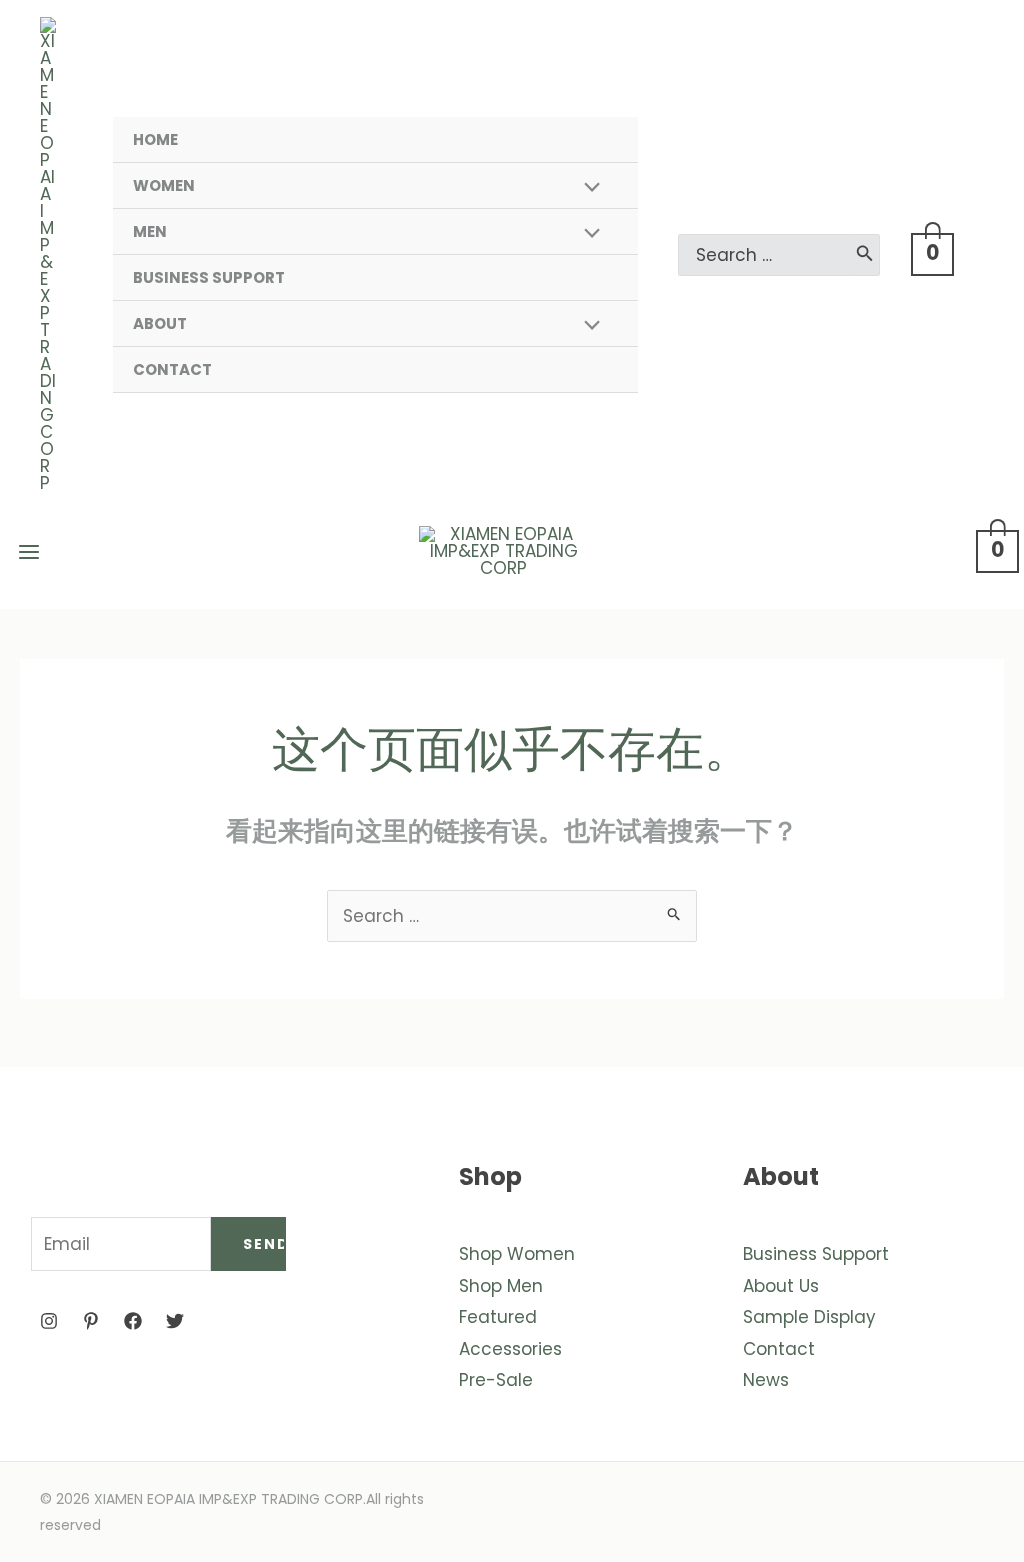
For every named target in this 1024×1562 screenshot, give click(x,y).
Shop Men (501, 1286)
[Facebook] (133, 1321)
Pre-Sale (496, 1380)
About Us (781, 1286)
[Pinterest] (91, 1321)
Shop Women (517, 1254)
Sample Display (809, 1317)
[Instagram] (49, 1321)
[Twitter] (175, 1321)
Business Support (816, 1254)
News (766, 1380)
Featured (498, 1317)
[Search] (865, 255)
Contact (779, 1349)
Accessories (510, 1349)
